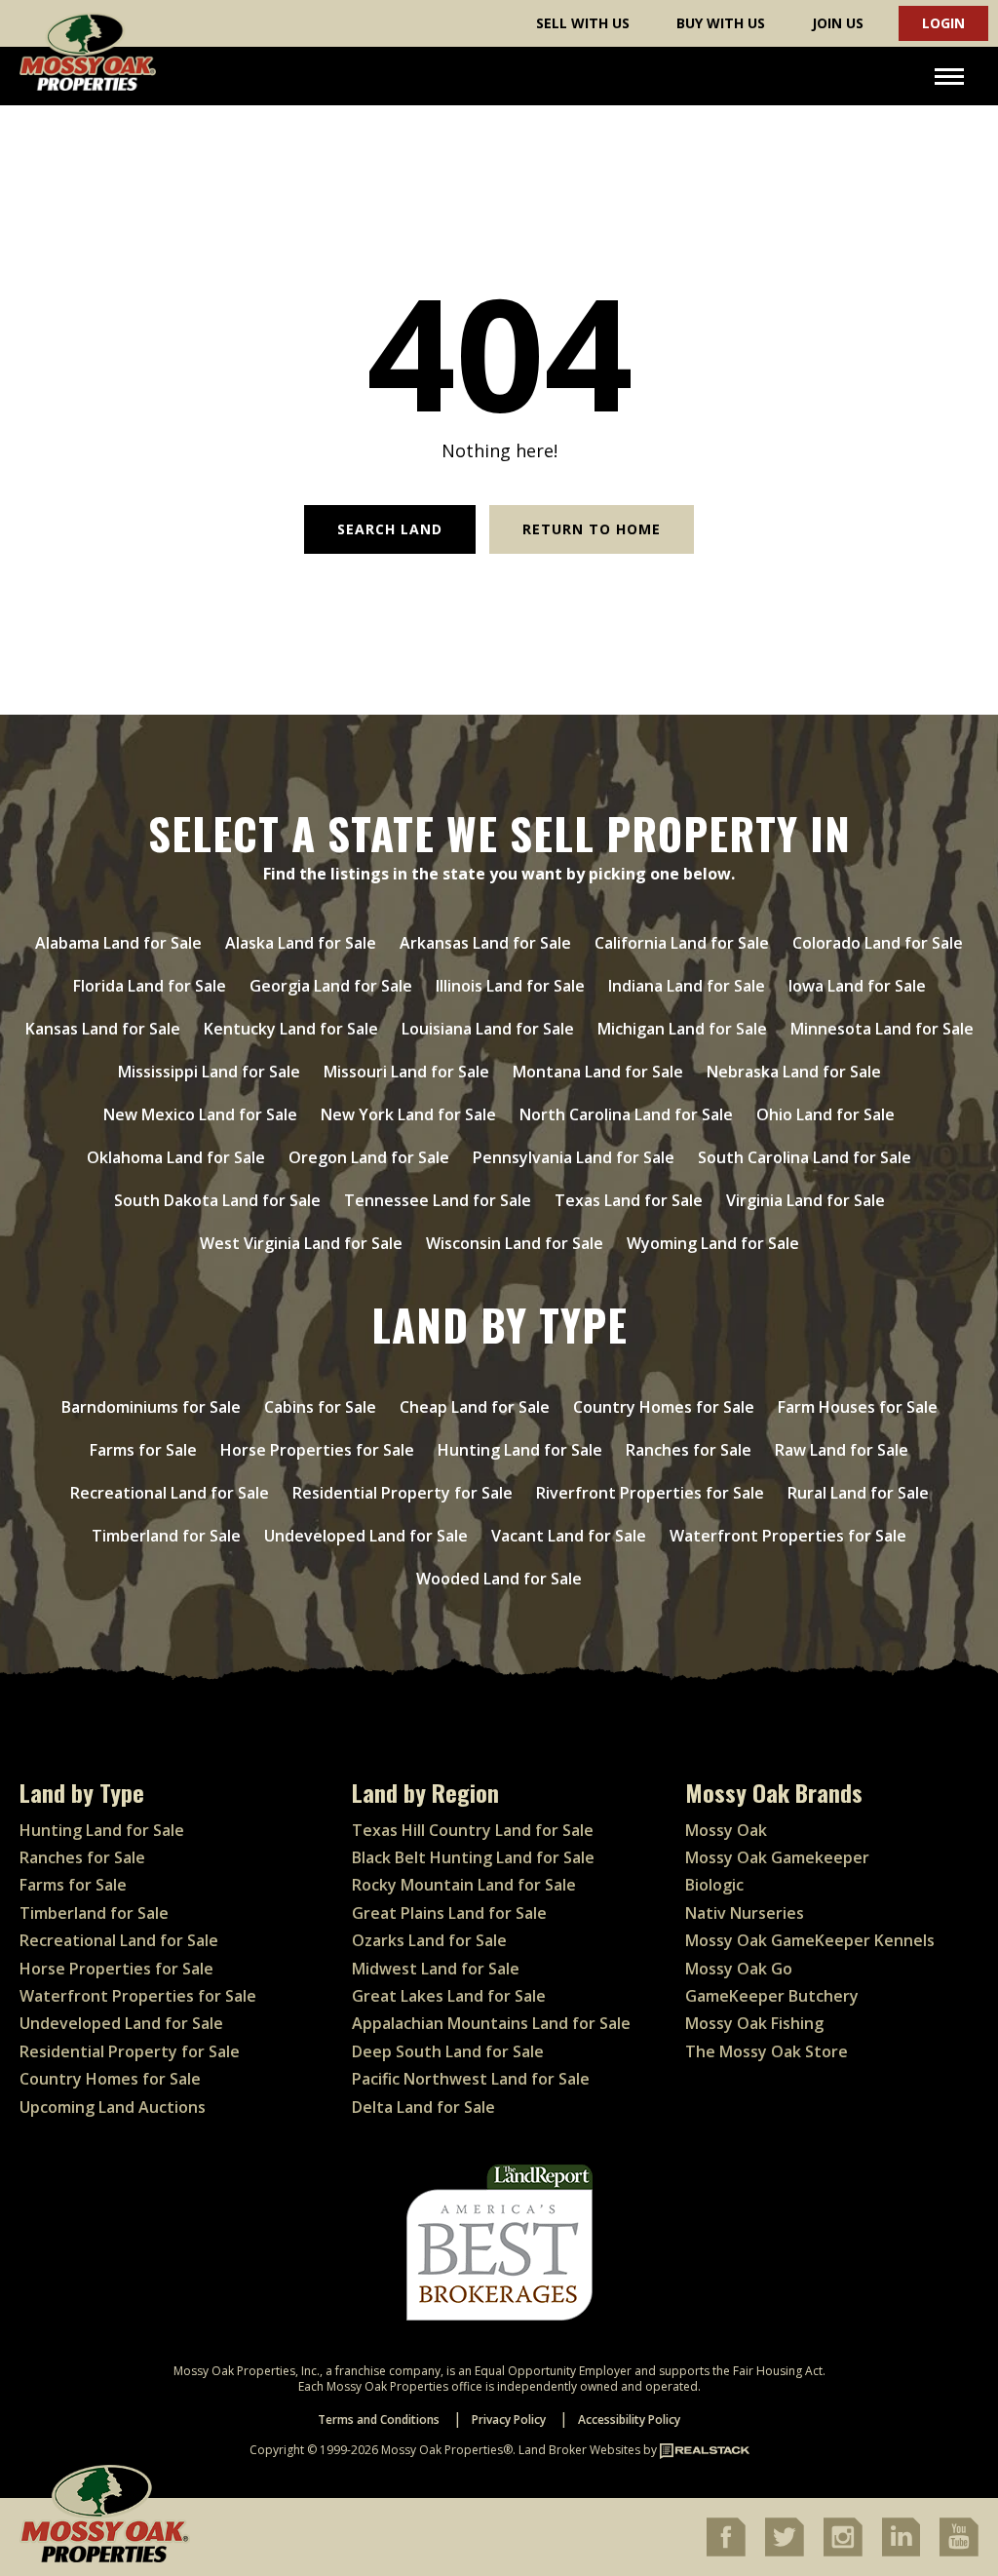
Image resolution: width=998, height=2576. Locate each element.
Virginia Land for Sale (806, 1200)
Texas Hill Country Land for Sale (473, 1830)
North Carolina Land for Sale (626, 1114)
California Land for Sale (682, 943)
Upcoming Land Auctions (113, 2107)
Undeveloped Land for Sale (366, 1536)
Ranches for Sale (689, 1450)
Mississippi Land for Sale (209, 1072)
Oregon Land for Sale (369, 1157)
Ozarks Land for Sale (429, 1940)
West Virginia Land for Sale (301, 1243)
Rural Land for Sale (858, 1493)
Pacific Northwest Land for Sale (471, 2079)
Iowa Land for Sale (857, 986)
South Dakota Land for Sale (217, 1200)
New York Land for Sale (408, 1114)
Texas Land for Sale (629, 1200)
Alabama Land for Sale (118, 943)
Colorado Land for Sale (878, 943)
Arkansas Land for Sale (485, 943)
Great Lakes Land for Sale (449, 1996)
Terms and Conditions (379, 2420)
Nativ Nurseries (745, 1913)
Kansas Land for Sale (103, 1029)
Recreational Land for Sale (170, 1493)
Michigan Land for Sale (682, 1029)
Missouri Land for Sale (406, 1072)
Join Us (838, 23)
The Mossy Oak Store (767, 2051)
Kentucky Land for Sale (291, 1029)
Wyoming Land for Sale (713, 1243)
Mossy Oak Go (739, 1969)
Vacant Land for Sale (569, 1536)
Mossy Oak (726, 1830)
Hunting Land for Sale (520, 1450)
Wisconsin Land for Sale (515, 1243)
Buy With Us (721, 23)
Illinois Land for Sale (510, 986)
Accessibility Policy (629, 2420)
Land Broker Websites (579, 2450)
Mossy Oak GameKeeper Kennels (810, 1940)
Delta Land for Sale (423, 2107)
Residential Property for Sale (403, 1493)
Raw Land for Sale (842, 1450)
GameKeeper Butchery (772, 1996)
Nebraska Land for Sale (794, 1072)
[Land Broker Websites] (705, 2450)
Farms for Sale (143, 1450)
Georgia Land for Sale (331, 986)
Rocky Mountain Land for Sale (464, 1885)
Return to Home (592, 529)
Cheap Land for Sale (475, 1407)
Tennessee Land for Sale (438, 1200)
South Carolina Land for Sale (805, 1157)
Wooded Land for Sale (499, 1579)
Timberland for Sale (166, 1536)
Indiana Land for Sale (687, 986)
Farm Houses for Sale (858, 1407)
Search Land (390, 529)
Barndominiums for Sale (151, 1407)
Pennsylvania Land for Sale (574, 1157)
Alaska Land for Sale (301, 943)
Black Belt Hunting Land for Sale (473, 1857)
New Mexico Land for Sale (200, 1114)
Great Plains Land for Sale (449, 1913)
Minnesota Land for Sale (882, 1029)
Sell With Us (583, 23)
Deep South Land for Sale (448, 2051)
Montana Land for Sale (598, 1072)
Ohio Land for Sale (825, 1114)
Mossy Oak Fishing (754, 2023)
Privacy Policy (509, 2420)
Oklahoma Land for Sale (176, 1157)
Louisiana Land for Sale (488, 1029)
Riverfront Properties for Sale (650, 1493)
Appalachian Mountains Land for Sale (491, 2023)
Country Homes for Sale (664, 1407)
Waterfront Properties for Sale (788, 1536)
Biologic (714, 1885)
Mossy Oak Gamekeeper (777, 1857)
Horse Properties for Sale (317, 1450)
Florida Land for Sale (150, 986)
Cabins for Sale (320, 1407)
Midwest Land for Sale (436, 1969)
